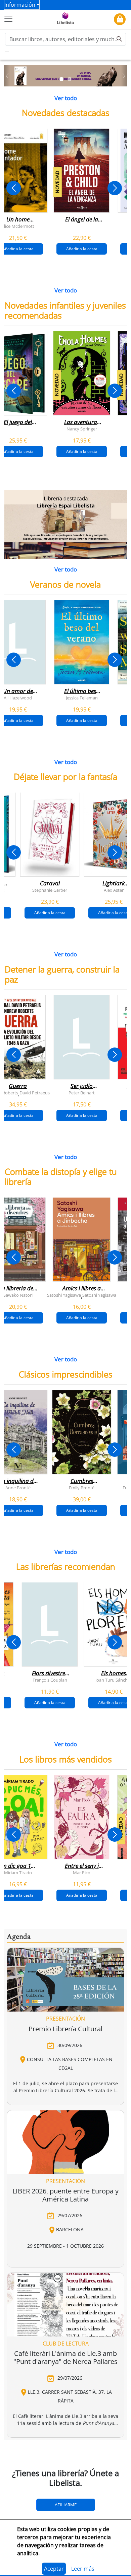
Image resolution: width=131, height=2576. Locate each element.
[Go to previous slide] (14, 188)
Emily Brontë (82, 1487)
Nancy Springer (82, 428)
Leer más (83, 2569)
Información (20, 5)
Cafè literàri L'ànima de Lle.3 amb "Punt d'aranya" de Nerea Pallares (65, 2357)
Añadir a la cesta (82, 249)
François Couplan (50, 1680)
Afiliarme (66, 2505)
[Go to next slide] (115, 188)
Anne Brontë (18, 1487)
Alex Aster (114, 890)
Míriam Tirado (18, 1872)
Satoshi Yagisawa (64, 1295)
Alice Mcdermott (18, 226)
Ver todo (66, 98)
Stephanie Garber (50, 890)
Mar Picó (82, 1872)
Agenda (19, 1937)
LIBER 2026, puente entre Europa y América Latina (65, 2195)
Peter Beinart (82, 1092)
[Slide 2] (70, 79)
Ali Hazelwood (18, 697)
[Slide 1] (61, 79)
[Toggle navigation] (8, 19)
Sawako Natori (18, 1295)
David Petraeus (35, 1092)
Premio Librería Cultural (65, 2029)
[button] (7, 76)
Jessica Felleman (82, 697)
